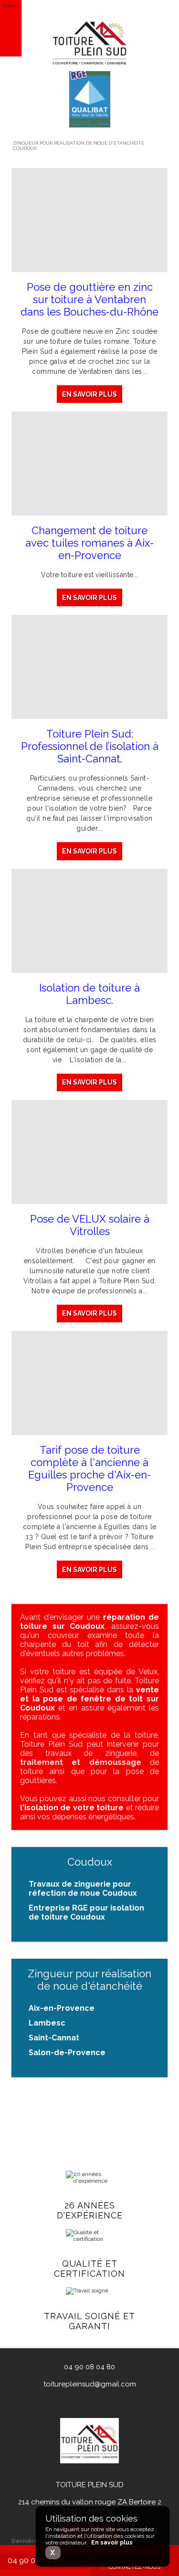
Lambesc (47, 2023)
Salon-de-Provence (67, 2053)
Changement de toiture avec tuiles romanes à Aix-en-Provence (89, 543)
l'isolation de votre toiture (72, 1808)
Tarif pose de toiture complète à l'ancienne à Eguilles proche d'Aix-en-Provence (89, 1468)
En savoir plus (89, 394)
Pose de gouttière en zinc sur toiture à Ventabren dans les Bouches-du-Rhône (89, 299)
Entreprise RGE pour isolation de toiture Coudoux (86, 1912)
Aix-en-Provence (62, 2008)
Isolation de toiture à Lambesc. (89, 994)
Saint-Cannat (54, 2038)
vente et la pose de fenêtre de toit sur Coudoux (89, 1699)
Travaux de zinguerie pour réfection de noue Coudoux (83, 1889)
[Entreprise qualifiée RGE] (90, 126)
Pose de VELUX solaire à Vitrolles (90, 1225)
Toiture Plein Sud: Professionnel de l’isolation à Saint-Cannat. (90, 746)
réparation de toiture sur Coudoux (89, 1622)
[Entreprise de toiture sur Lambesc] (90, 42)
